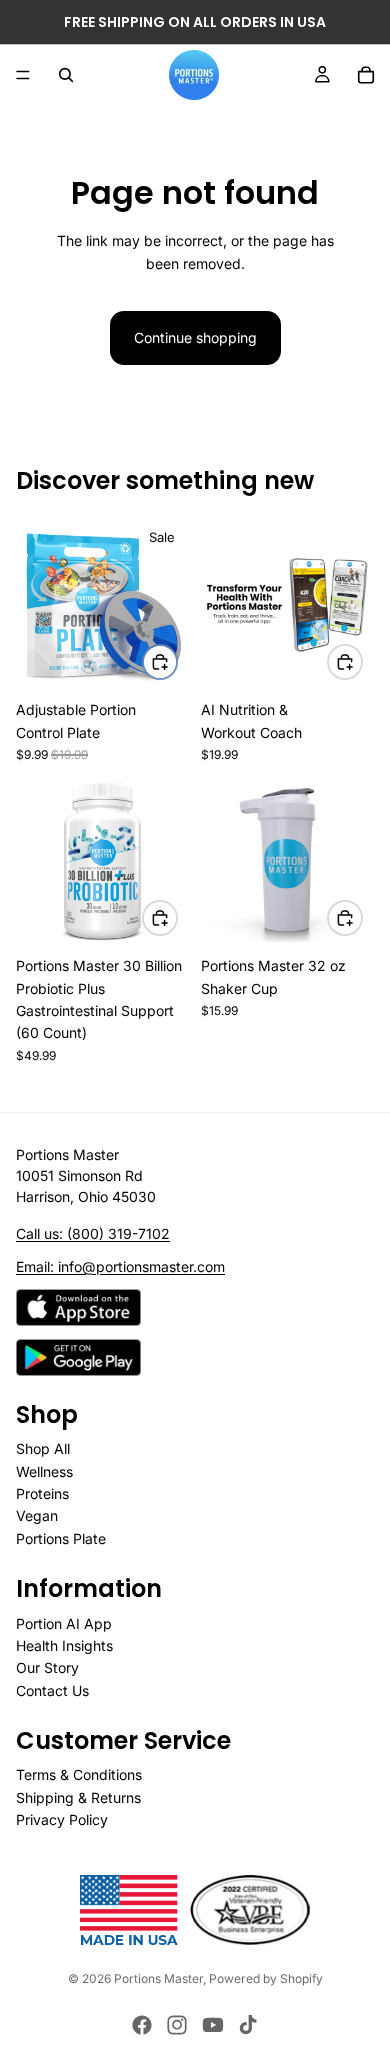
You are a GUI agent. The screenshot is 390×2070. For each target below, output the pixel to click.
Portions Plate (61, 1538)
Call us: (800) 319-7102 (93, 1233)
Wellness (44, 1470)
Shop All (43, 1448)
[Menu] (23, 75)
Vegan (37, 1515)
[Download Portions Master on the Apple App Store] (78, 1307)
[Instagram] (177, 2025)
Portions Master (158, 1978)
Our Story (47, 1667)
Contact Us (52, 1690)
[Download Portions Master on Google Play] (78, 1357)
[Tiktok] (248, 2025)
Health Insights (64, 1645)
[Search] (66, 75)
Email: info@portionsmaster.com (120, 1266)
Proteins (42, 1493)
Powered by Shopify (266, 1978)
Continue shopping (195, 337)
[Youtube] (213, 2025)
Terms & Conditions (79, 1774)
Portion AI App (64, 1622)
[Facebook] (142, 2025)
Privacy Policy (62, 1819)
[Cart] (366, 75)
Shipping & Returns (78, 1797)
